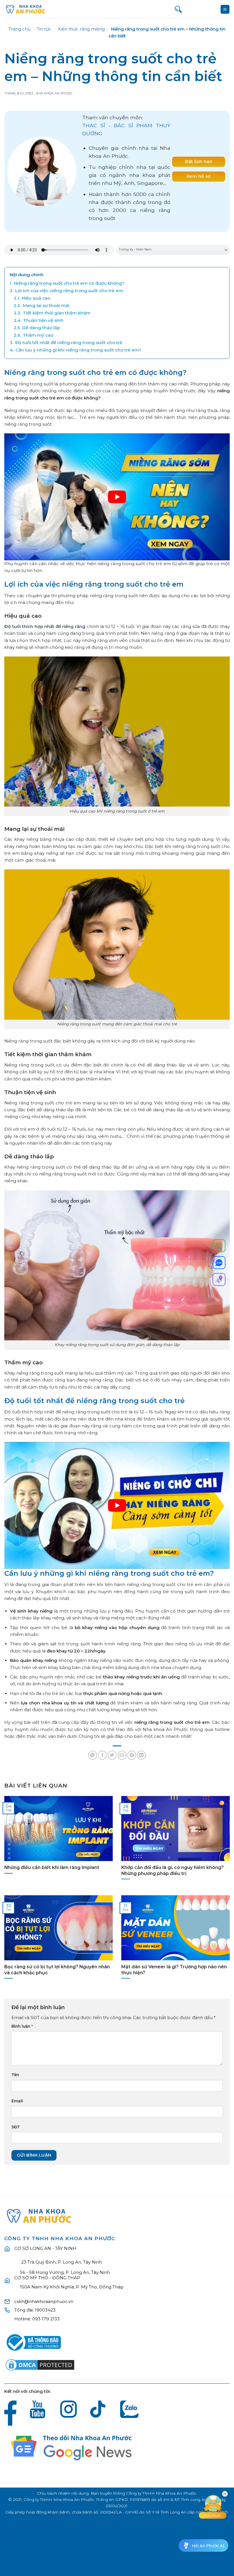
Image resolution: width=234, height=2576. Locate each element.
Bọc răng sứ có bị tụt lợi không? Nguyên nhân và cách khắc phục (57, 1970)
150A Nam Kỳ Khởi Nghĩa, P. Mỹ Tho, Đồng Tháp (72, 2287)
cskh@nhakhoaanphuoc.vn (44, 2301)
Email (17, 2101)
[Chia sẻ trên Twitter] (112, 1755)
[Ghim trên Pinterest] (132, 1755)
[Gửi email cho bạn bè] (122, 1755)
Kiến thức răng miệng (81, 29)
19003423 (45, 2310)
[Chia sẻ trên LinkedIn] (141, 1755)
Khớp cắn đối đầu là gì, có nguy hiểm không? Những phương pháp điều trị (173, 1870)
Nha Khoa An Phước (54, 93)
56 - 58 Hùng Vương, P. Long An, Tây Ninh (65, 2272)
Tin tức (44, 29)
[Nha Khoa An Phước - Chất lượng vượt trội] (26, 9)
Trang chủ (20, 29)
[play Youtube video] (117, 497)
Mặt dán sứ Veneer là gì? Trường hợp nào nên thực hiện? (174, 1970)
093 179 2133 (46, 2319)
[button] (225, 9)
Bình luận (22, 2026)
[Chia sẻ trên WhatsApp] (93, 1755)
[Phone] (219, 1247)
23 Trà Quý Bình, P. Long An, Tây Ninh (61, 2262)
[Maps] (219, 1280)
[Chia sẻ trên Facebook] (102, 1755)
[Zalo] (219, 1264)
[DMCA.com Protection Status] (40, 2364)
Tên (15, 2075)
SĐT (16, 2127)
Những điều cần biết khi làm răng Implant (52, 1867)
